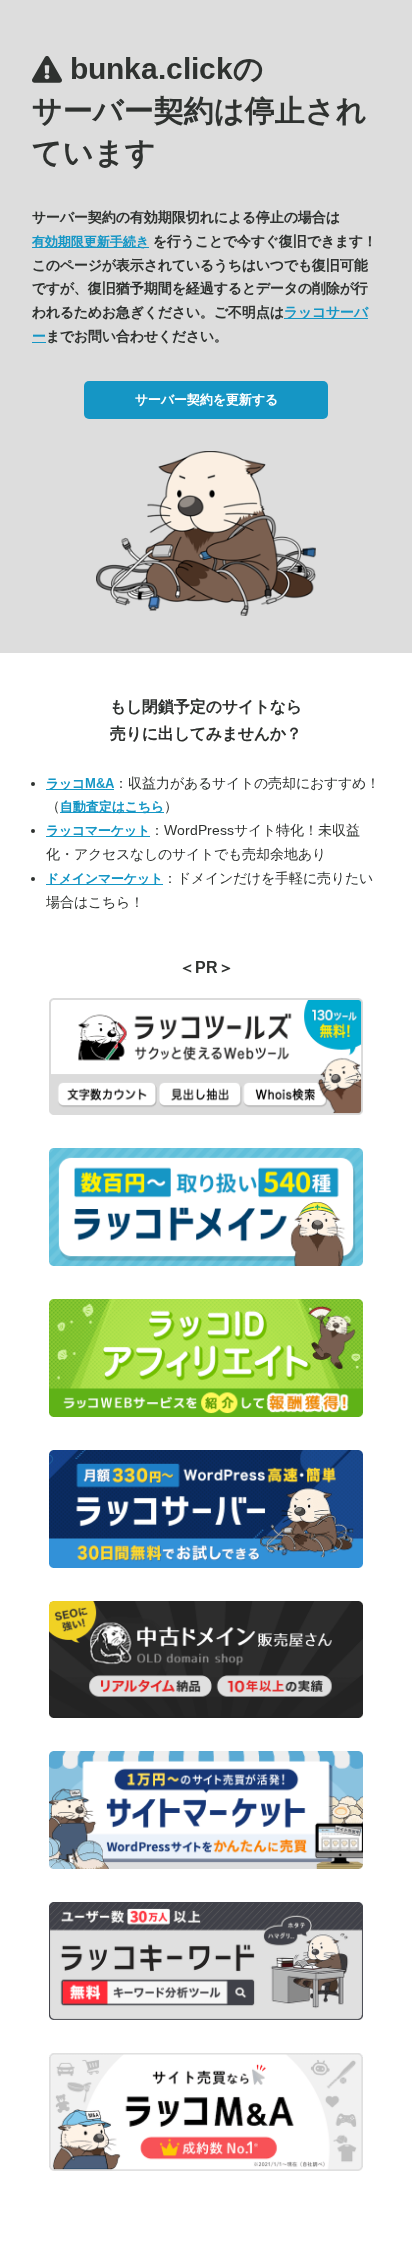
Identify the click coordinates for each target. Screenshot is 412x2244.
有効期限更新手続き (90, 241)
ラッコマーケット (98, 830)
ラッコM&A (80, 783)
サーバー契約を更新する (206, 399)
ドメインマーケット (104, 878)
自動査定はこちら (112, 806)
